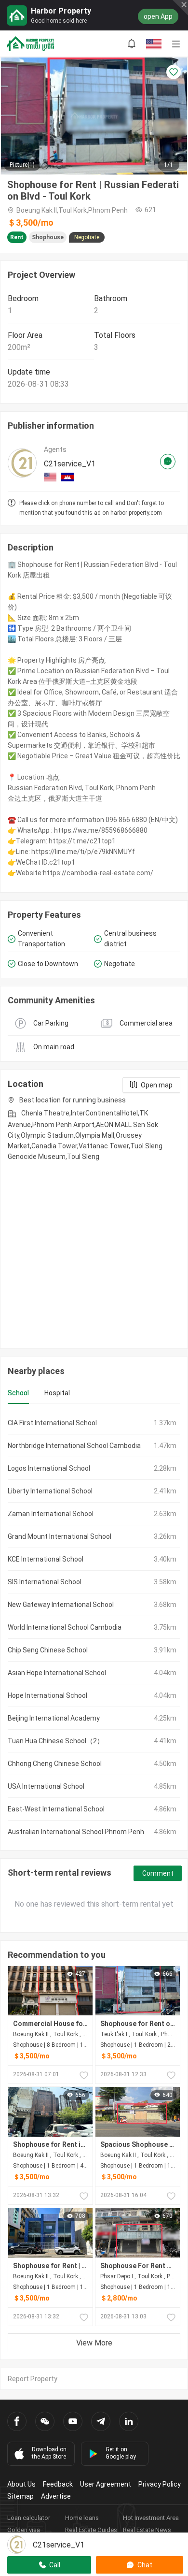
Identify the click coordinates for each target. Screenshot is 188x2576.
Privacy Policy (160, 2484)
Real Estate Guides (91, 2530)
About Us (21, 2484)
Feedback (58, 2484)
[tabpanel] (94, 1627)
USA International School (46, 1786)
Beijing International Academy (54, 1718)
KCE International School (46, 1559)
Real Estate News (147, 2530)
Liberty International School (50, 1491)
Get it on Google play (121, 2453)
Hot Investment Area (151, 2518)
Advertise (56, 2496)
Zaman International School (51, 1514)
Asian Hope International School (57, 1673)
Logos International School (49, 1468)
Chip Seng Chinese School (48, 1650)
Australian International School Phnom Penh (76, 1832)
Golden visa (24, 2530)
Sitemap (20, 2496)
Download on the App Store (49, 2453)
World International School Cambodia (65, 1627)
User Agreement (106, 2484)
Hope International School (47, 1695)
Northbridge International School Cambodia (74, 1446)
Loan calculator (29, 2518)
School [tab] (18, 1393)
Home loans (82, 2518)
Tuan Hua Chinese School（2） (56, 1741)
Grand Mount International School (60, 1536)
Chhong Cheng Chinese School (55, 1764)
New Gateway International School (61, 1605)
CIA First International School (52, 1423)
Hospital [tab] (57, 1393)
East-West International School (56, 1809)
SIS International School (45, 1582)
